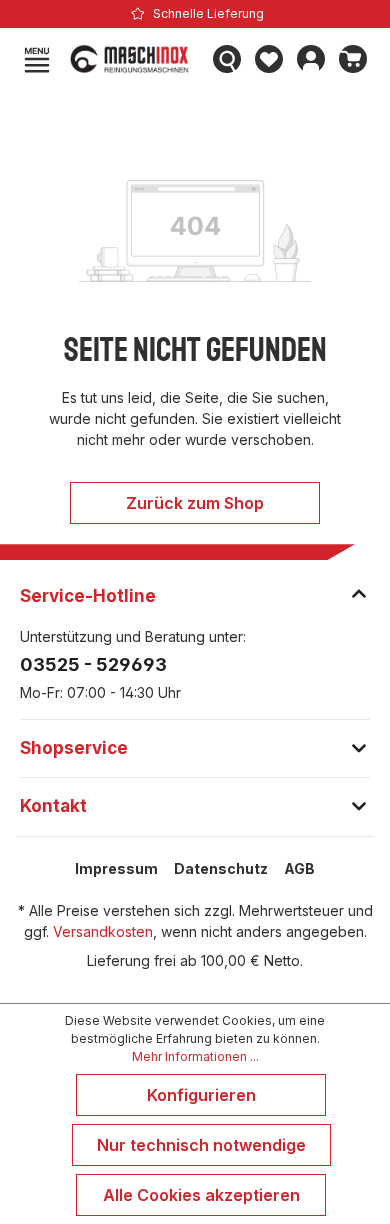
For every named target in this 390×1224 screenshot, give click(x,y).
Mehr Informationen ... (195, 1056)
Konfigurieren (201, 1095)
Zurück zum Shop (195, 503)
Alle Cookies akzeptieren (201, 1195)
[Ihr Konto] (311, 59)
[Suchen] (227, 59)
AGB (299, 868)
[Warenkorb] (353, 59)
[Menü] (37, 59)
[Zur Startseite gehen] (132, 59)
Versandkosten (103, 931)
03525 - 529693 (93, 664)
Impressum (116, 868)
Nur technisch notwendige (201, 1145)
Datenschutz (221, 868)
